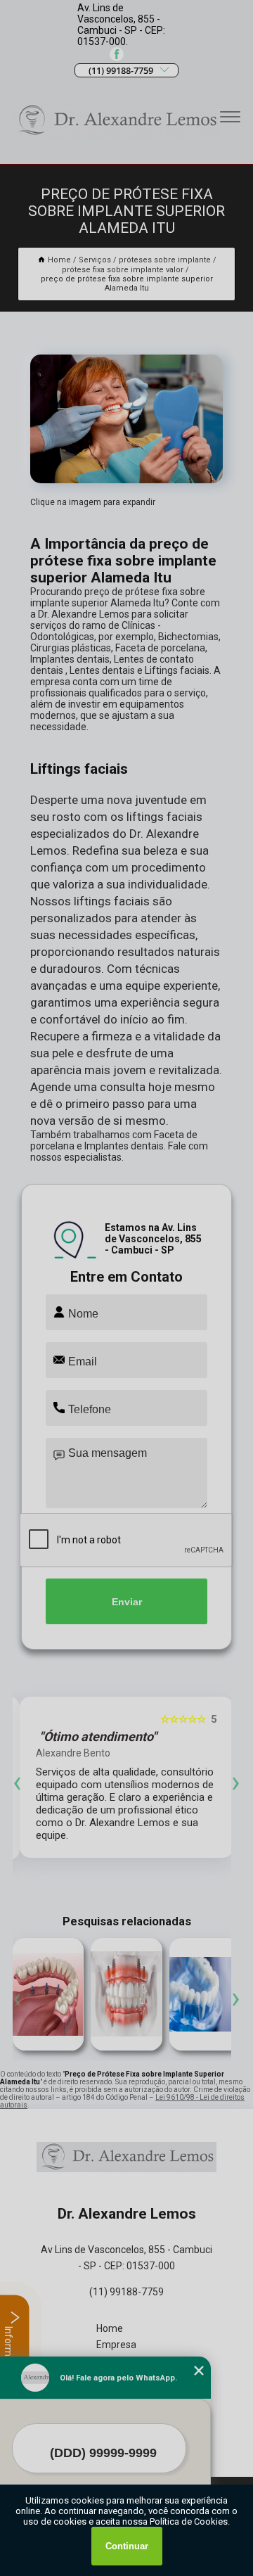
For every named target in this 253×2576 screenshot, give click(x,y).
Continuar (127, 2546)
